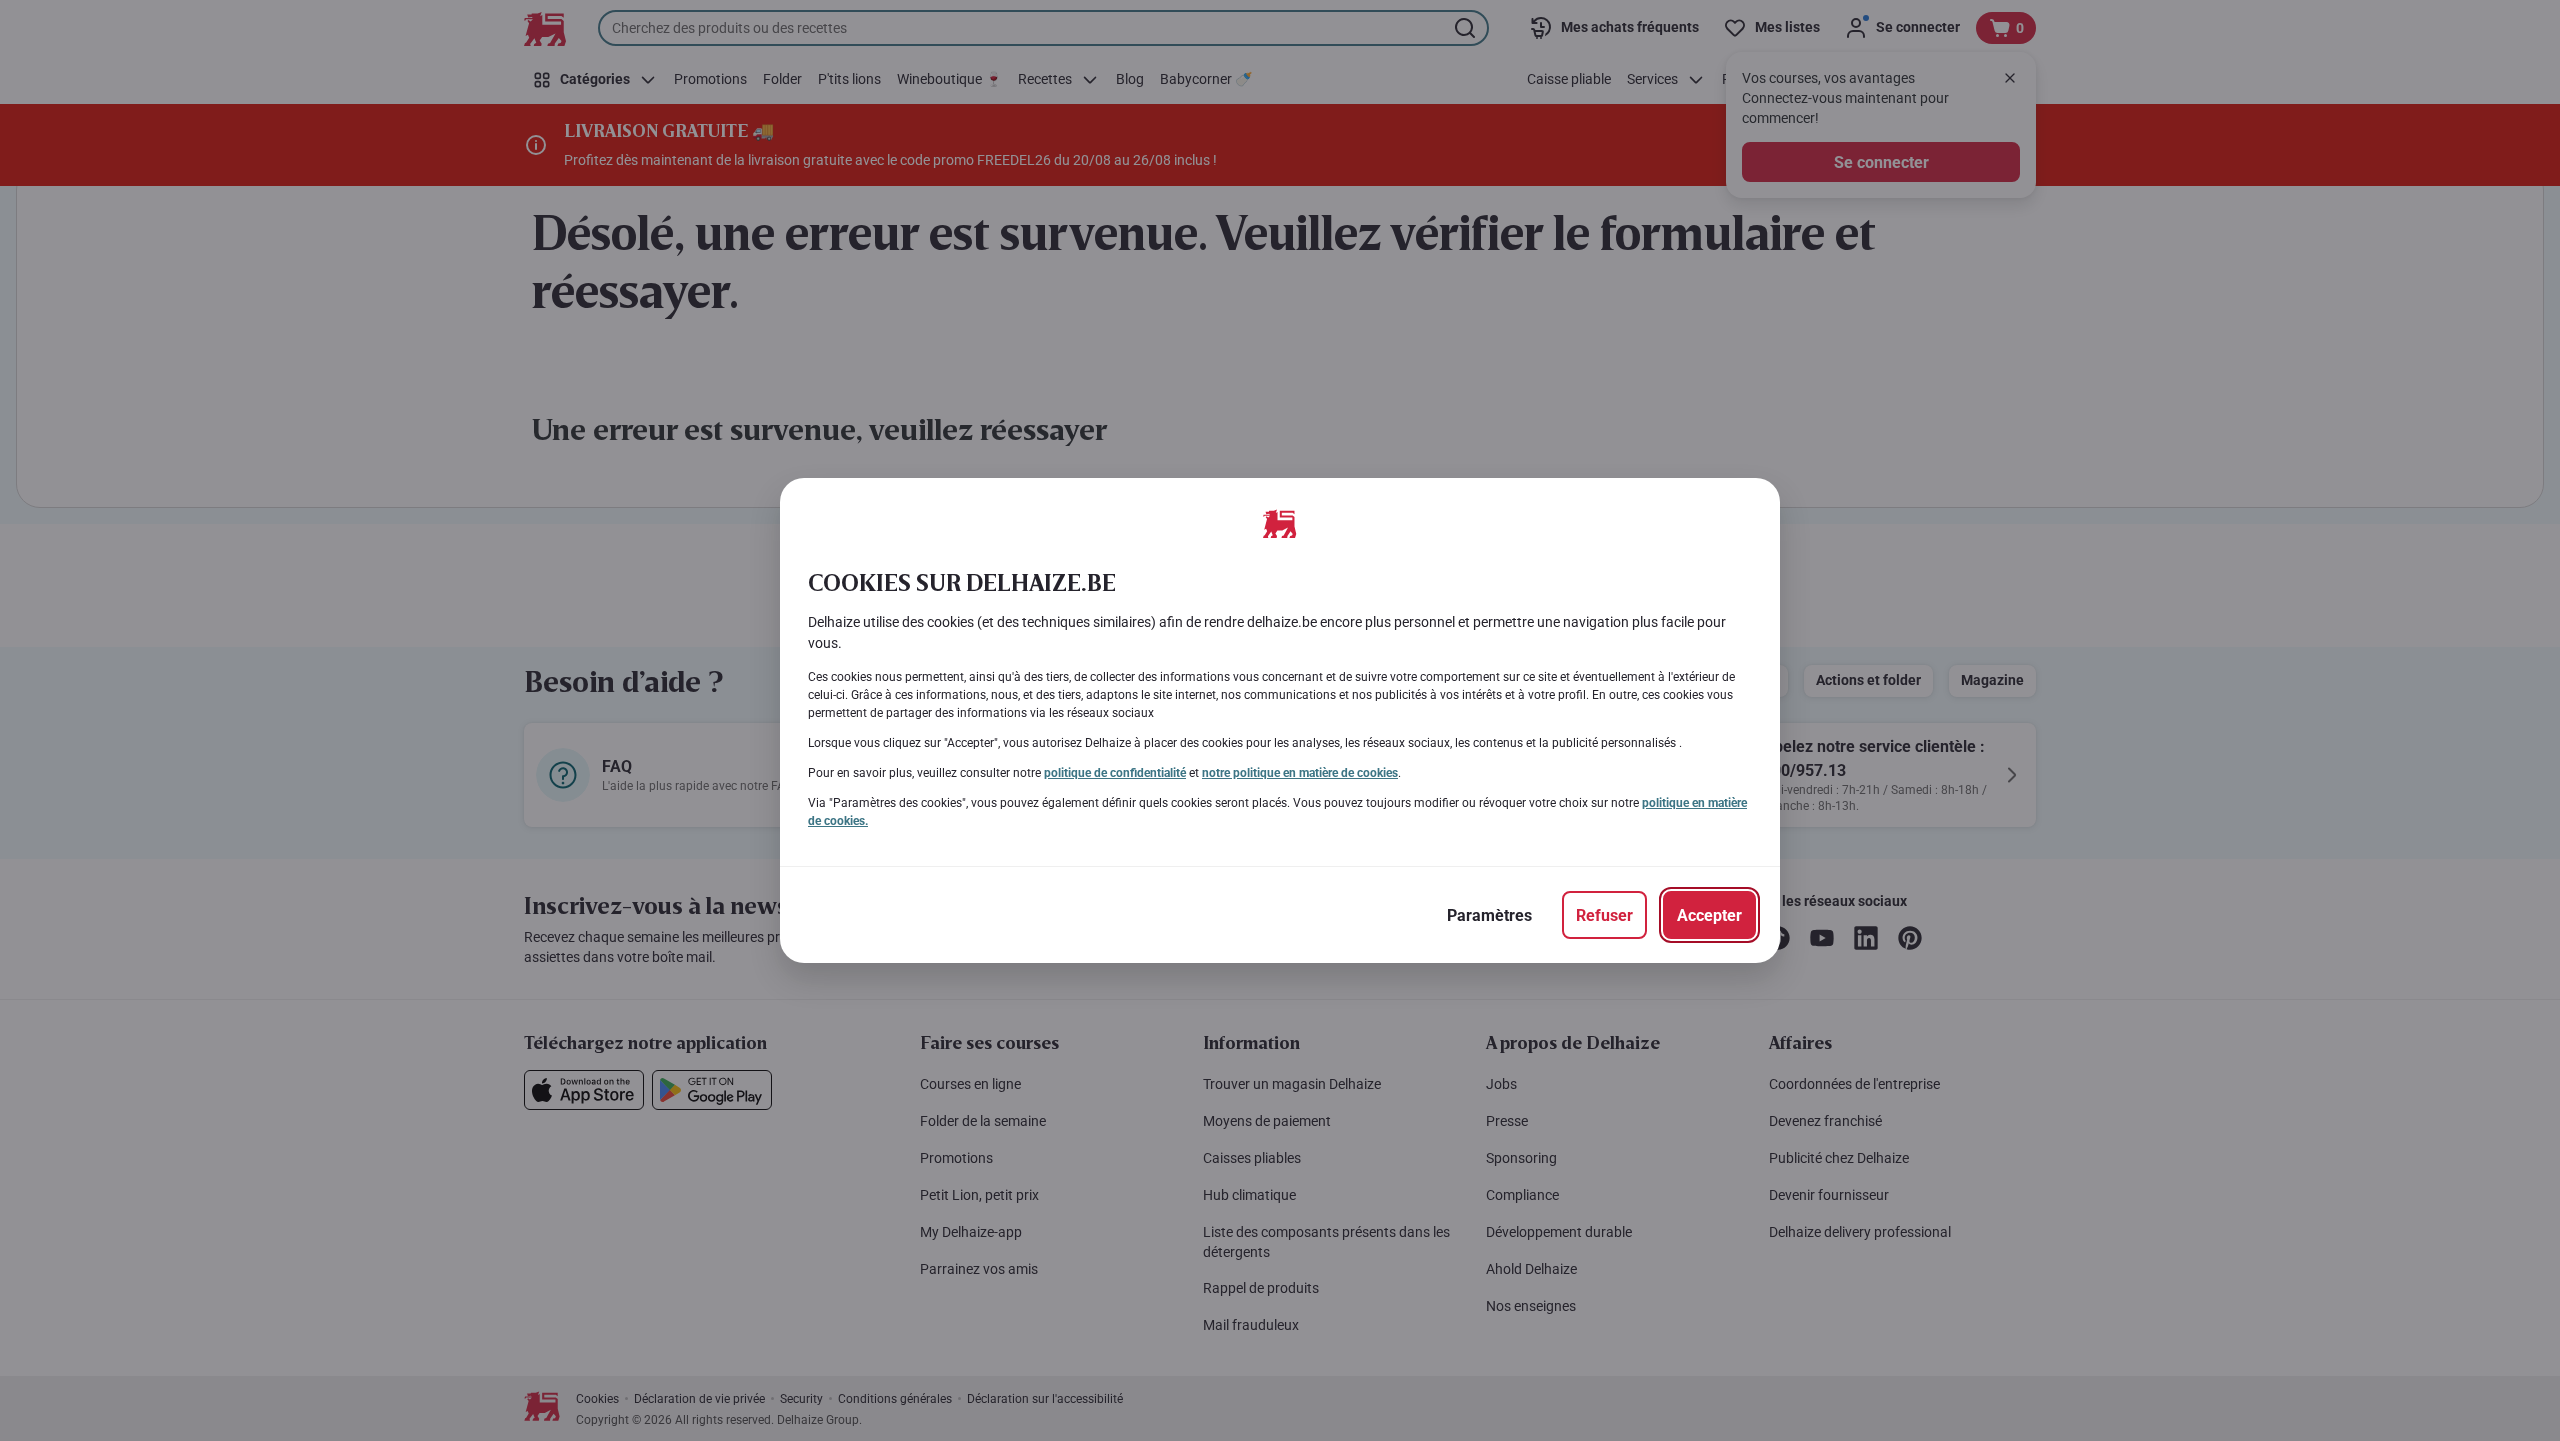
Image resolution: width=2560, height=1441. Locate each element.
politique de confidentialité (1115, 773)
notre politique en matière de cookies (1300, 773)
